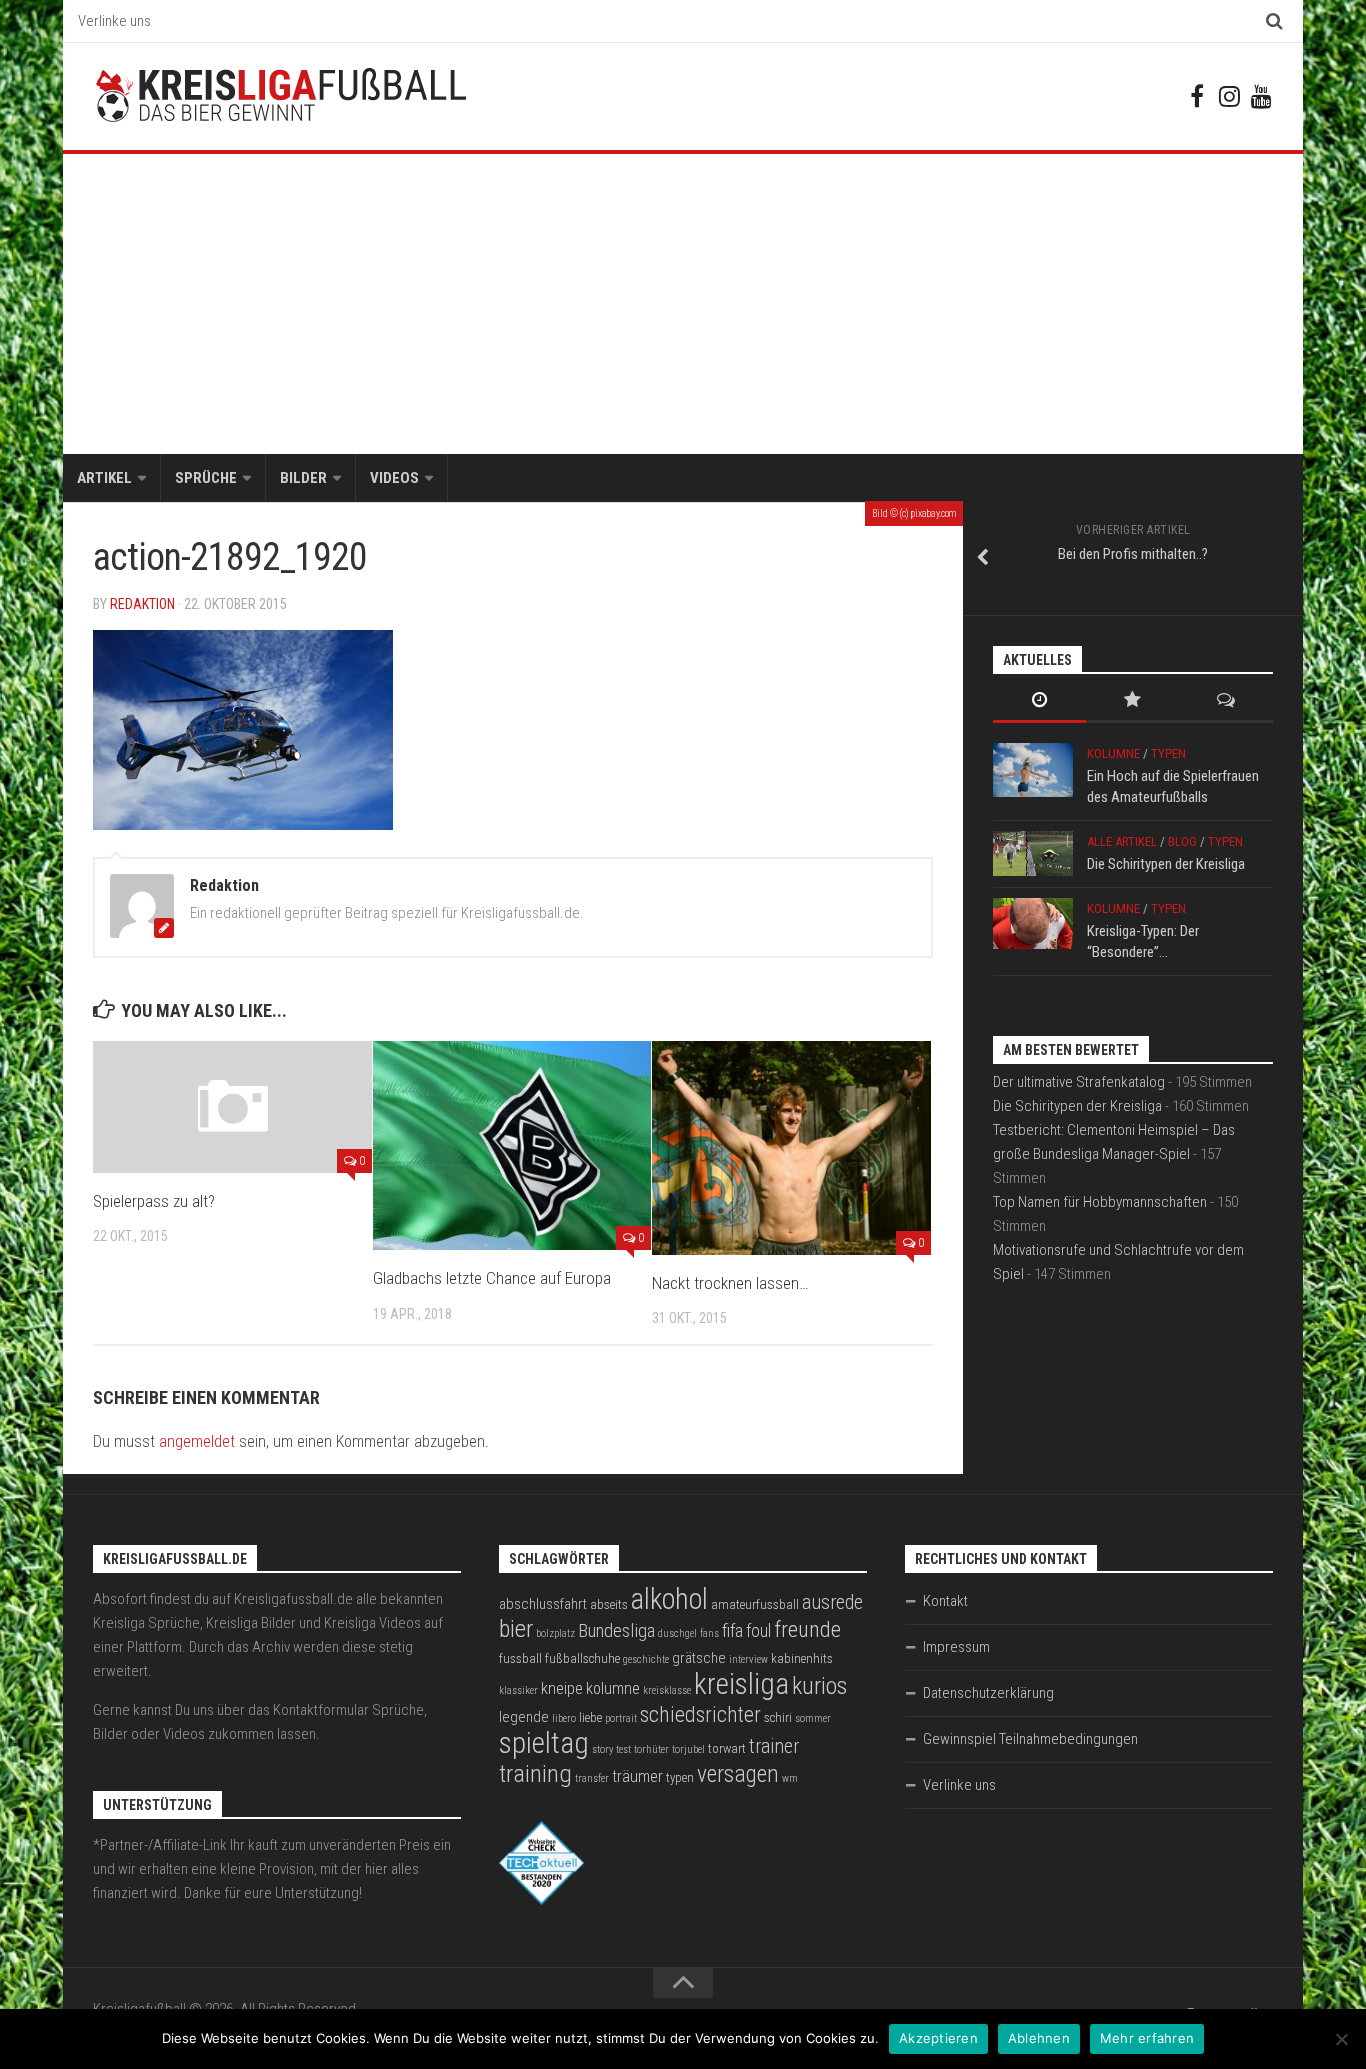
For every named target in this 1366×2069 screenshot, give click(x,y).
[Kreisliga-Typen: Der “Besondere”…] (1033, 923)
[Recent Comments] (1226, 701)
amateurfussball (755, 1604)
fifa (732, 1631)
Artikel (104, 478)
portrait (621, 1718)
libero (564, 1718)
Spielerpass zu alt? (154, 1201)
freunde (807, 1629)
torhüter (651, 1749)
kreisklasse (667, 1690)
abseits (609, 1604)
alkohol (669, 1599)
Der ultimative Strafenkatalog (1079, 1082)
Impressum (956, 1647)
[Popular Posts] (1132, 701)
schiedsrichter (700, 1714)
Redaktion (142, 604)
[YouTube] (1261, 96)
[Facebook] (1197, 96)
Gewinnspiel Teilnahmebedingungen (1030, 1739)
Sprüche (206, 478)
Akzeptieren (938, 2038)
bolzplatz (555, 1633)
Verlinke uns (114, 21)
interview (748, 1659)
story (602, 1749)
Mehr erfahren (1147, 2038)
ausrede (832, 1602)
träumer (637, 1776)
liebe (590, 1717)
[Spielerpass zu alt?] (232, 1106)
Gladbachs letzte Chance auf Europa (492, 1278)
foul (758, 1631)
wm (790, 1778)
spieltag (544, 1743)
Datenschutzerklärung (988, 1693)
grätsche (699, 1658)
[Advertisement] (683, 304)
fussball (520, 1658)
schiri (778, 1717)
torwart (727, 1748)
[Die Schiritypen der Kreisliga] (1033, 853)
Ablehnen (1039, 2038)
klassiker (518, 1690)
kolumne (613, 1688)
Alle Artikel (1122, 841)
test (623, 1749)
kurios (819, 1686)
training (535, 1773)
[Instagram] (1229, 96)
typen (680, 1777)
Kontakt (945, 1601)
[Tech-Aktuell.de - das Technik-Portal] (541, 1900)
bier (516, 1628)
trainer (774, 1746)
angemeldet (197, 1441)
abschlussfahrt (543, 1604)
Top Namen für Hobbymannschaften (1100, 1202)
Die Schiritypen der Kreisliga (1166, 864)
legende (524, 1717)
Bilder (303, 478)
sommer (813, 1718)
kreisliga (741, 1684)
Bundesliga (616, 1631)
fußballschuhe (582, 1658)
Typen (1168, 753)
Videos (394, 478)
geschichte (646, 1659)
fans (709, 1633)
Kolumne (1113, 753)
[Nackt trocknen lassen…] (791, 1147)
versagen (738, 1774)
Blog (1182, 841)
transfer (592, 1778)
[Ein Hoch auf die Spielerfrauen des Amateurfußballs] (1033, 770)
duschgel (677, 1633)
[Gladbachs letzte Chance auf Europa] (512, 1145)
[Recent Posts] (1039, 701)
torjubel (688, 1749)
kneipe (562, 1688)
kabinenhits (802, 1658)
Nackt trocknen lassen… (730, 1283)
